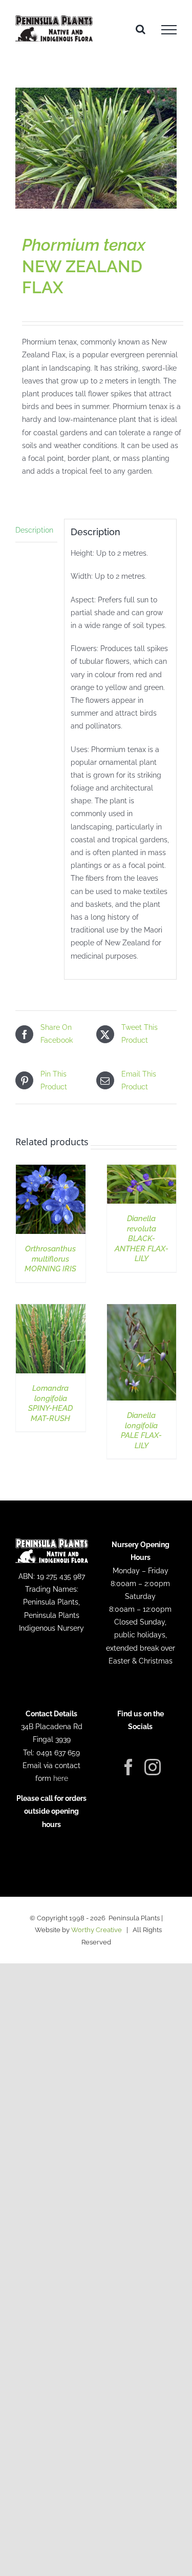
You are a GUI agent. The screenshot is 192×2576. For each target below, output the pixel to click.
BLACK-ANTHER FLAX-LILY (142, 1239)
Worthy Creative (97, 1930)
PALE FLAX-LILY (141, 1431)
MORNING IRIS (50, 1259)
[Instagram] (153, 1767)
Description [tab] (34, 530)
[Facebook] (129, 1767)
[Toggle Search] (141, 29)
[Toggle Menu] (169, 30)
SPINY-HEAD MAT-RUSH (50, 1403)
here (61, 1778)
